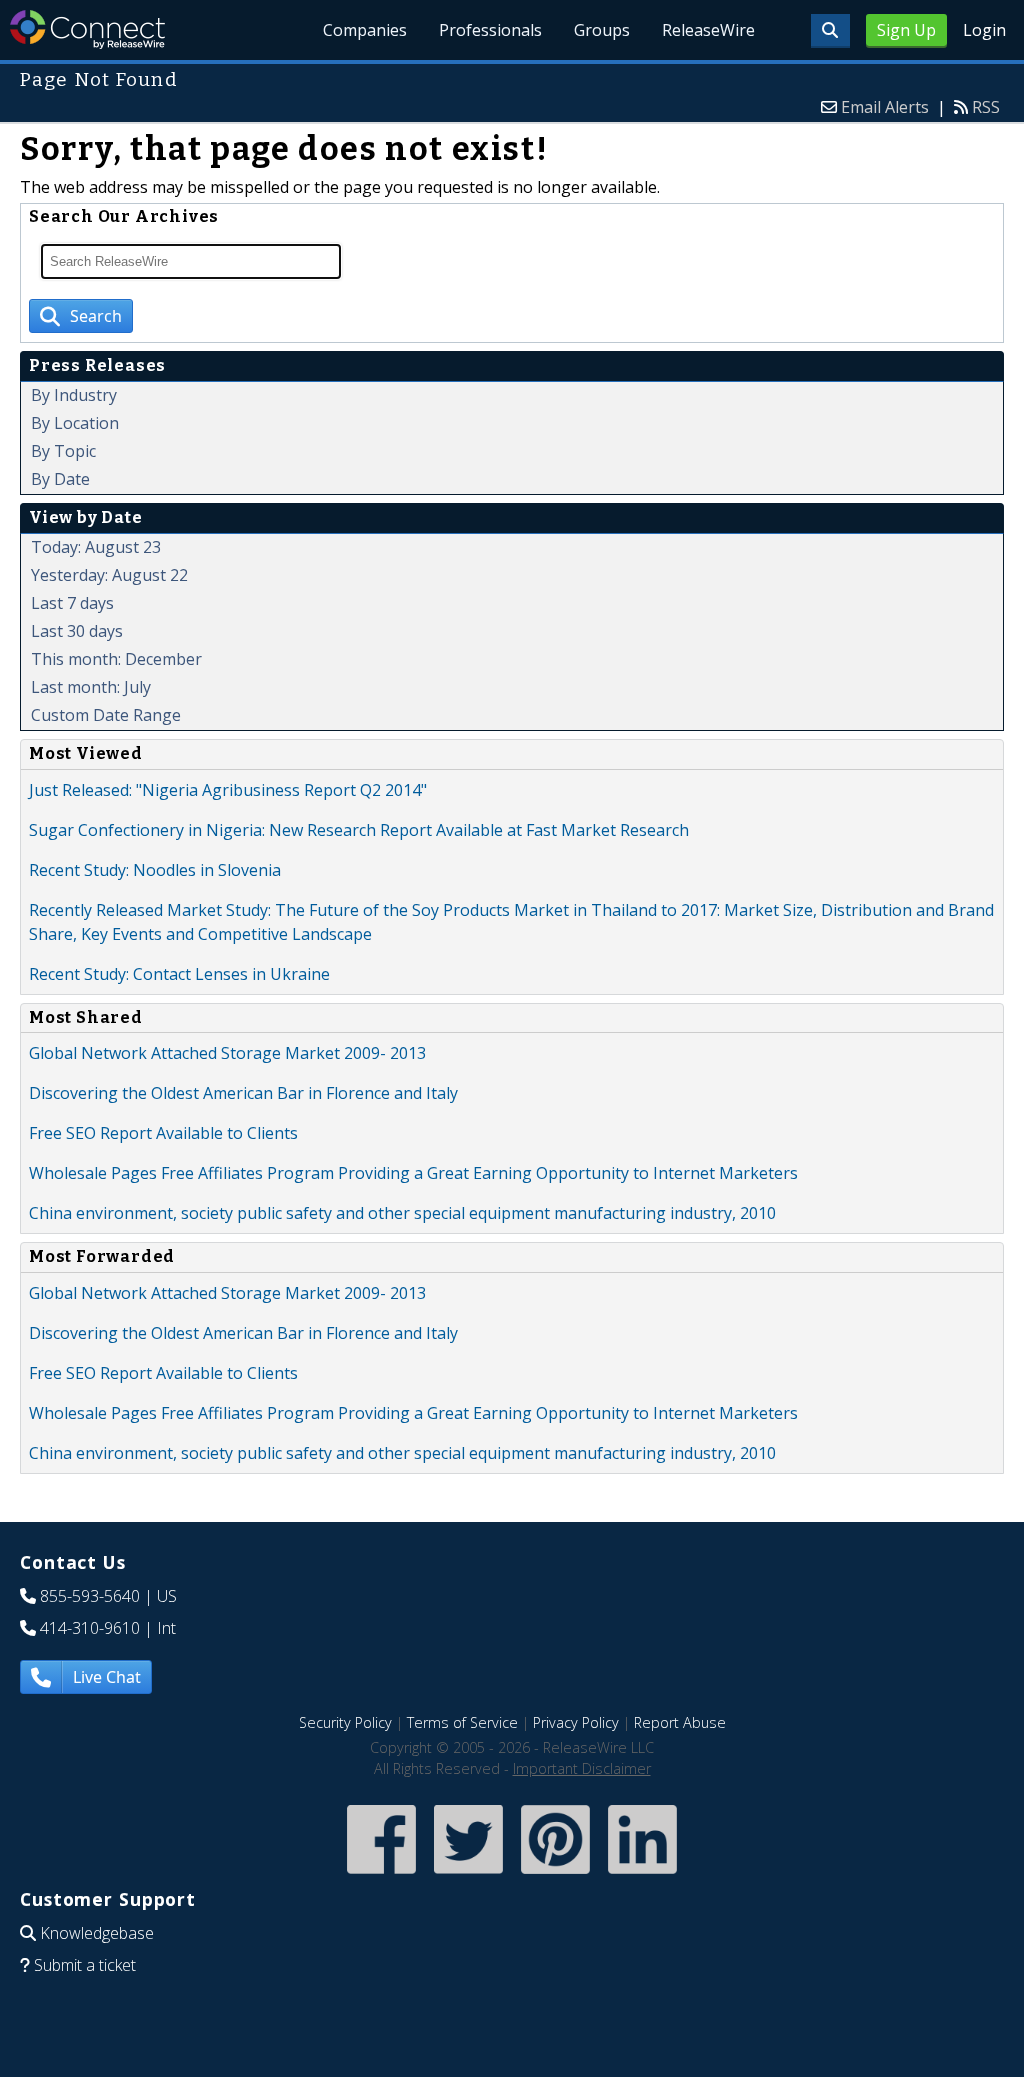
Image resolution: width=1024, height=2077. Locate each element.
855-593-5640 (90, 1596)
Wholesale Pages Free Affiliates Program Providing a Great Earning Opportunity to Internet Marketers (413, 1173)
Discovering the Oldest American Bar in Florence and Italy (243, 1093)
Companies (365, 30)
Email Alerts (885, 107)
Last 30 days (77, 631)
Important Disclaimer (582, 1768)
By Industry (74, 395)
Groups (602, 30)
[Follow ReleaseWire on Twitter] (468, 1875)
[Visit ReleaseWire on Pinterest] (555, 1875)
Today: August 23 (96, 547)
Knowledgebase (97, 1933)
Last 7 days (72, 603)
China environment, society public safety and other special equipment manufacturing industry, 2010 (402, 1213)
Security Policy (345, 1722)
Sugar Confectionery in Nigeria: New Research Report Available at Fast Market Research (359, 830)
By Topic (63, 451)
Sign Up (906, 30)
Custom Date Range (106, 715)
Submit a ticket (85, 1965)
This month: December (116, 659)
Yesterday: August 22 (109, 575)
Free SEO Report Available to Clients (163, 1133)
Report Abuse (680, 1722)
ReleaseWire (708, 30)
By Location (75, 423)
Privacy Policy (576, 1722)
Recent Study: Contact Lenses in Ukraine (179, 974)
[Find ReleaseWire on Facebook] (381, 1875)
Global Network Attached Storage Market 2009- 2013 (227, 1053)
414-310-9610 (90, 1628)
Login (984, 30)
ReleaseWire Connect (87, 29)
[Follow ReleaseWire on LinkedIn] (642, 1875)
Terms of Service (462, 1722)
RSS (986, 107)
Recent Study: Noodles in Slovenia (155, 870)
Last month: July (91, 687)
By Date (60, 479)
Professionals (490, 30)
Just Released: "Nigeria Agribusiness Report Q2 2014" (228, 790)
